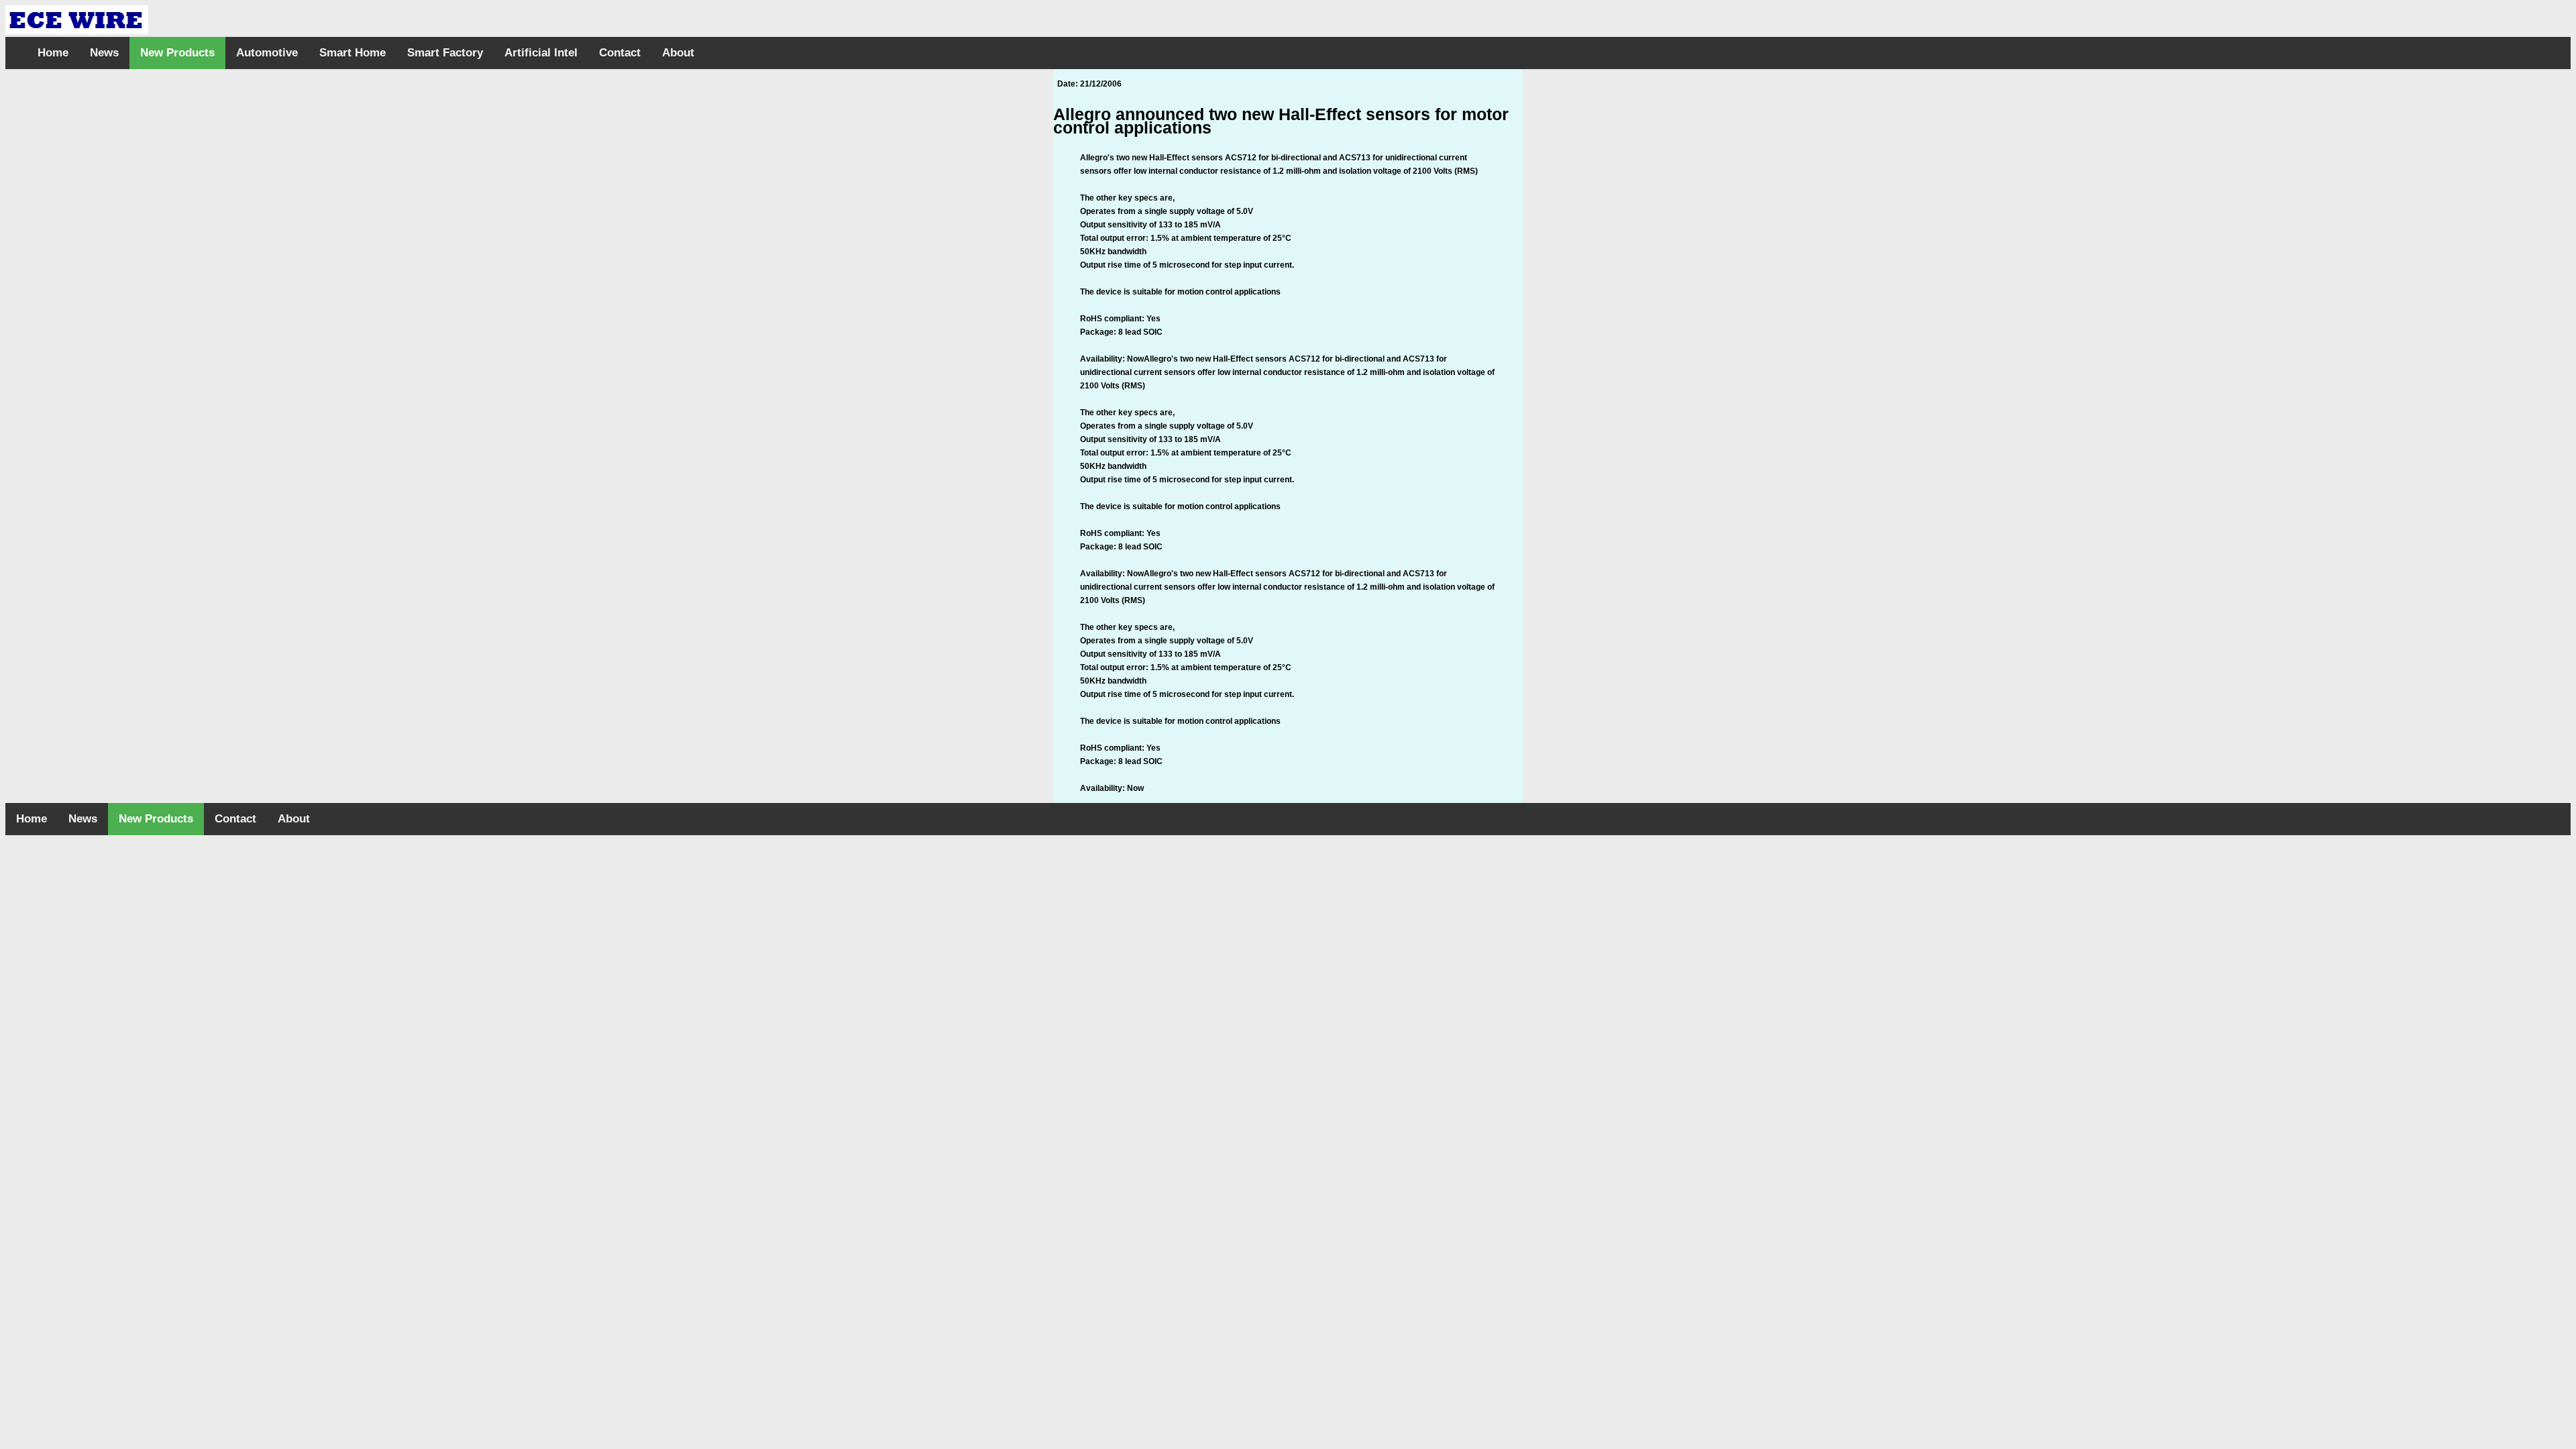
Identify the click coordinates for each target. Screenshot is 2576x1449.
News (104, 53)
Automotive (267, 53)
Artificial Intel (541, 53)
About (678, 53)
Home (53, 53)
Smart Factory (445, 53)
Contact (620, 53)
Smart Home (353, 53)
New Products (177, 53)
